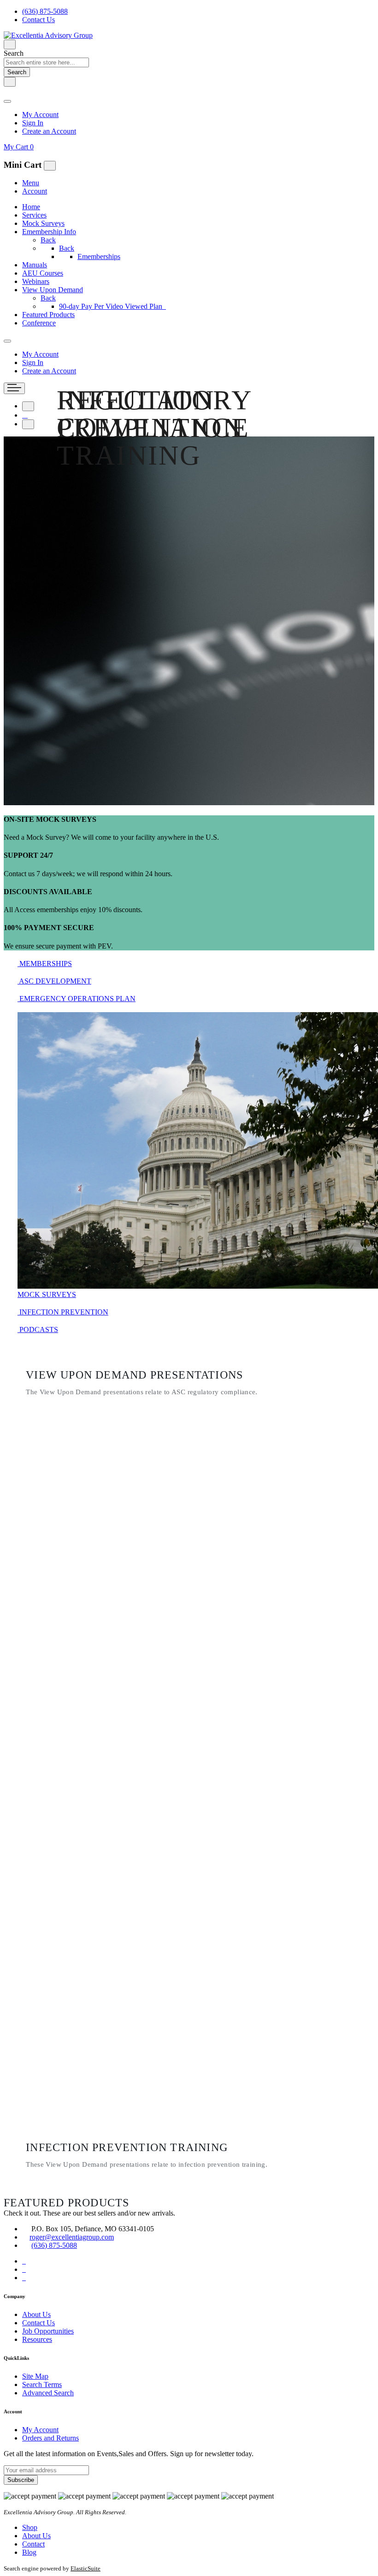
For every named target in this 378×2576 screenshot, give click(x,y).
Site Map (35, 2376)
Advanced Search (48, 2393)
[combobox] (46, 62)
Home (31, 207)
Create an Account (49, 131)
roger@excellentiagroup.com (72, 2237)
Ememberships (99, 256)
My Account (40, 115)
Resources (37, 2339)
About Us (36, 2314)
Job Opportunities (48, 2331)
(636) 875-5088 (45, 11)
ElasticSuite (86, 2568)
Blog (29, 2552)
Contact (33, 2544)
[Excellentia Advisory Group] (48, 35)
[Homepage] (25, 415)
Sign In (33, 123)
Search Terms (42, 2384)
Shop (30, 2527)
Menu (31, 183)
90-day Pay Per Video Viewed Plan (112, 306)
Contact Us (38, 20)
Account (35, 191)
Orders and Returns (50, 2438)
